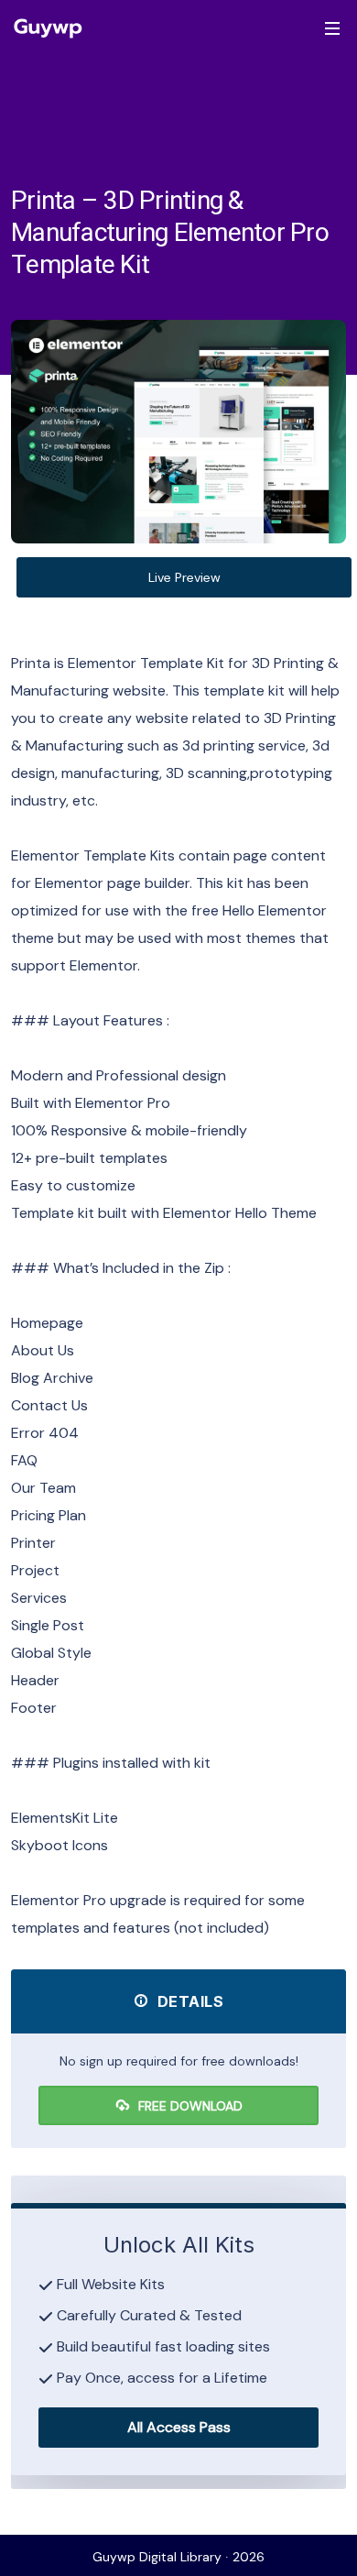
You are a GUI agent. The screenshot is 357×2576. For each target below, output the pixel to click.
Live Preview (184, 577)
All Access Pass (179, 2427)
